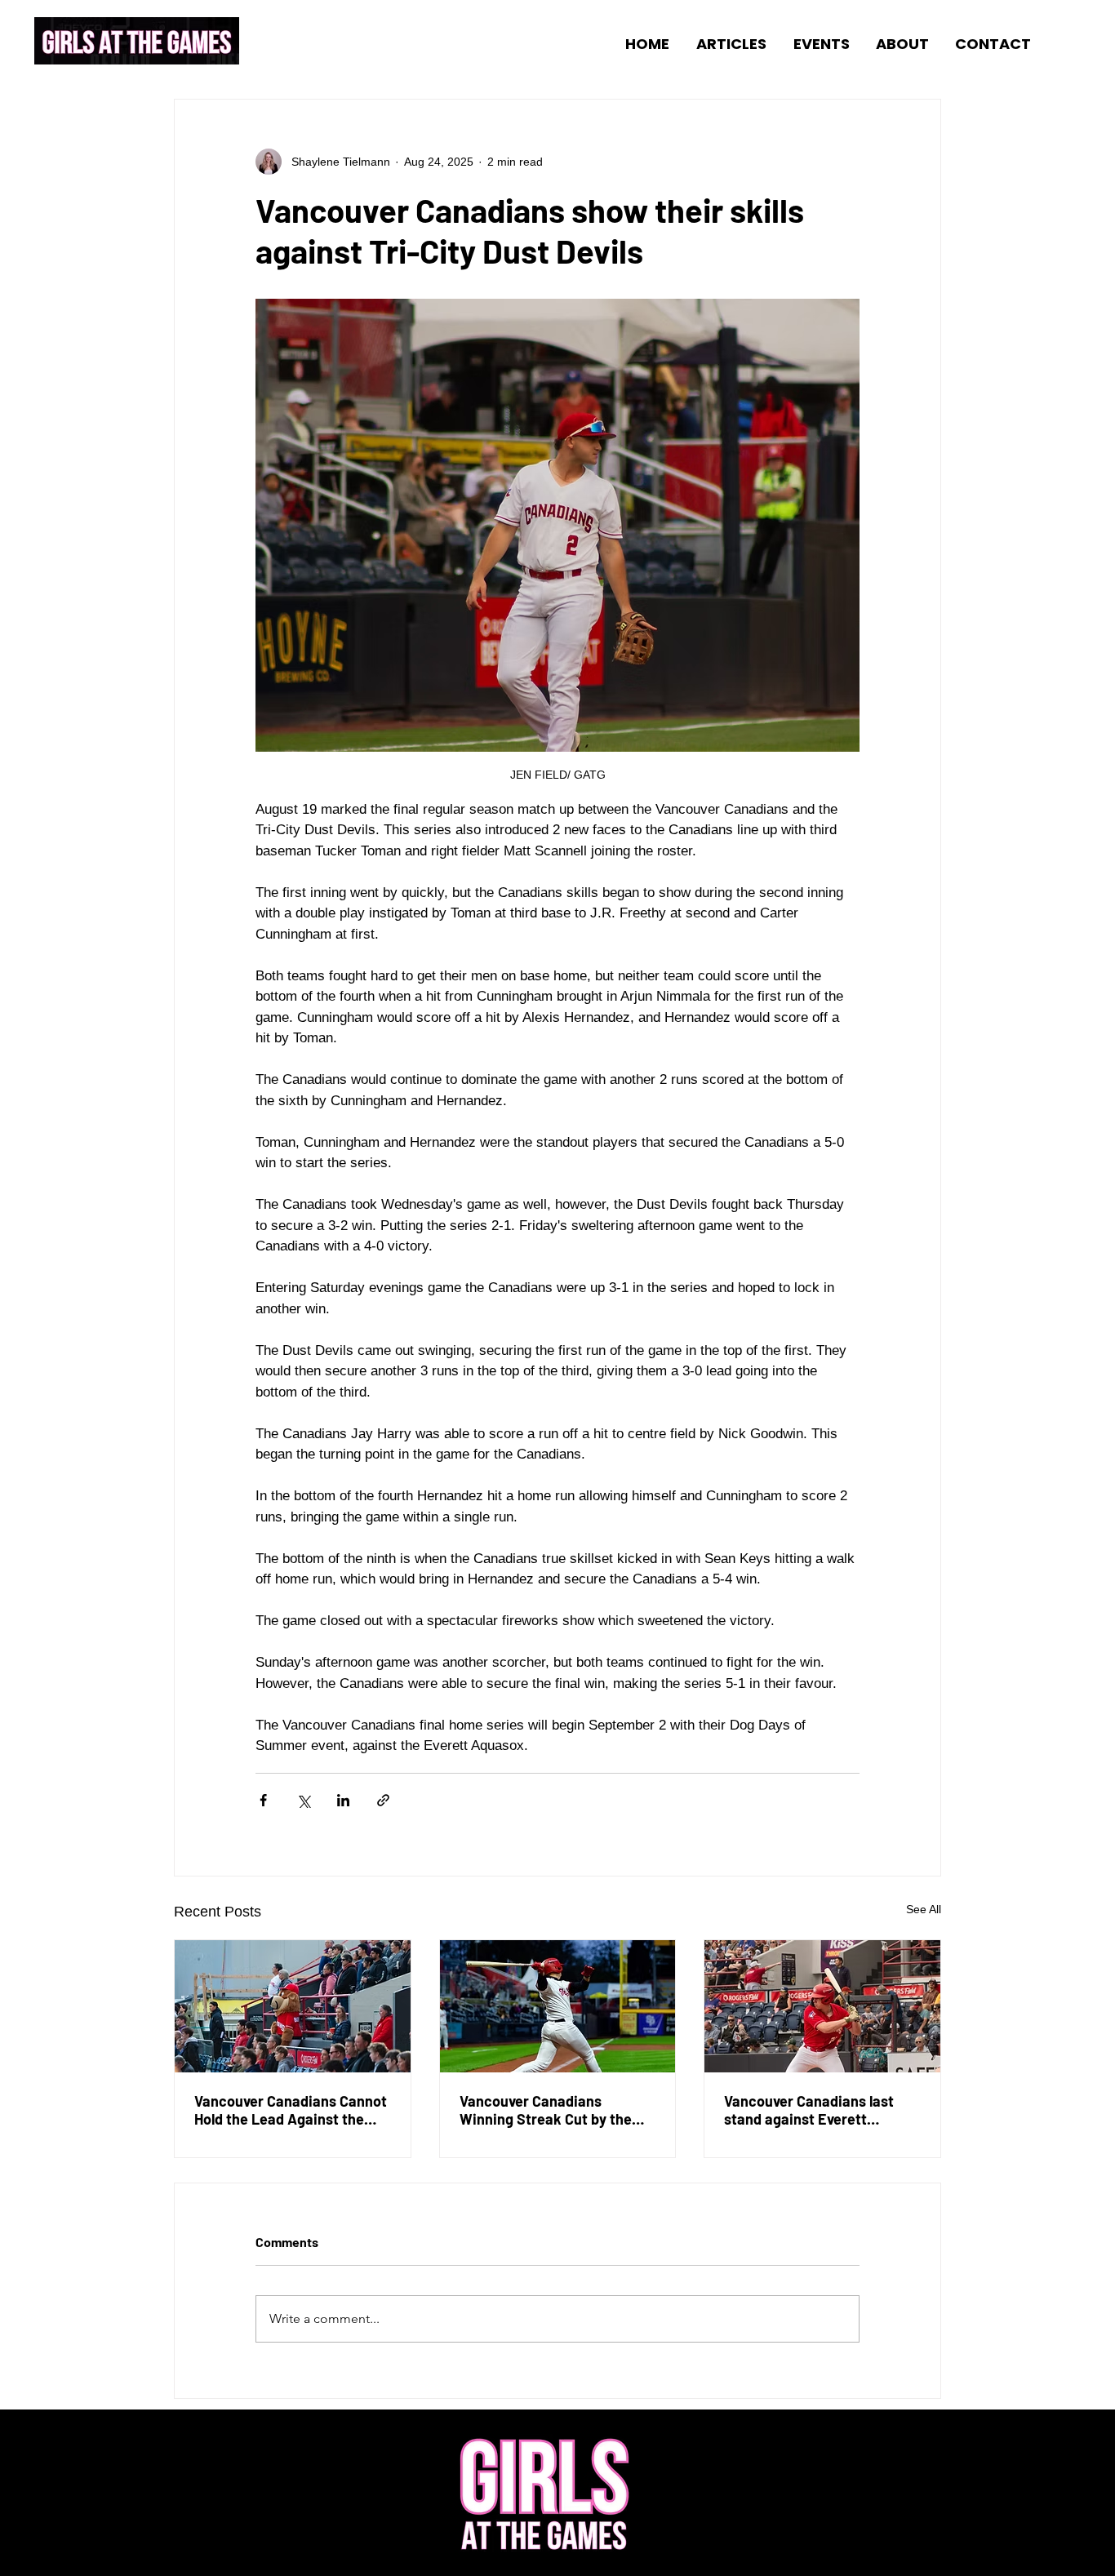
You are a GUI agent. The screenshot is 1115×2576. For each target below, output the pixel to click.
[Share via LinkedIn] (343, 1800)
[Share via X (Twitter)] (303, 1800)
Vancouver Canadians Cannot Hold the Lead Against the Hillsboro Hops (291, 2110)
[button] (726, 43)
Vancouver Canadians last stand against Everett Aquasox (809, 2110)
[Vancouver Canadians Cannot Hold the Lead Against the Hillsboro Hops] (293, 2006)
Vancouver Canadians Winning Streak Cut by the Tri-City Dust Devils (546, 2110)
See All (924, 1909)
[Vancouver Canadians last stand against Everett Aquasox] (822, 2006)
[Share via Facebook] (263, 1800)
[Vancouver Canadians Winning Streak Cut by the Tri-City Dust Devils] (558, 2006)
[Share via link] (383, 1800)
